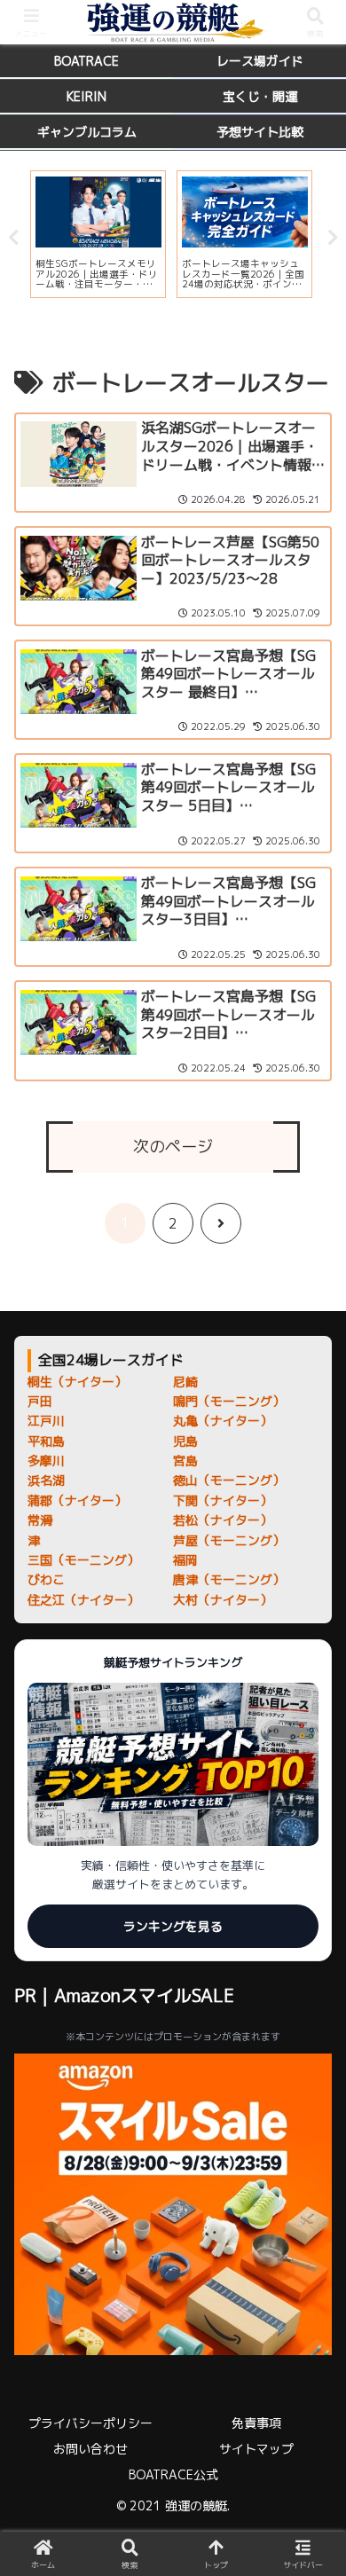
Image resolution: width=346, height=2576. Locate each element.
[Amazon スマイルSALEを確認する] (173, 2204)
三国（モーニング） (83, 1560)
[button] (311, 2316)
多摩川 (46, 1461)
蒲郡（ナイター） (77, 1500)
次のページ (173, 1147)
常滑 (40, 1520)
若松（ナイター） (223, 1520)
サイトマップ (256, 2449)
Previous (13, 238)
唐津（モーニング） (229, 1579)
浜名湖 (46, 1480)
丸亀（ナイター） (223, 1421)
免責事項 (256, 2423)
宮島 (185, 1461)
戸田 (40, 1401)
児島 (185, 1441)
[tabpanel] (98, 234)
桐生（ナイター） (77, 1382)
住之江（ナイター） (83, 1600)
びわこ (46, 1579)
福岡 (185, 1560)
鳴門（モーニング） (229, 1401)
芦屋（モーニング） (229, 1540)
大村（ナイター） (223, 1600)
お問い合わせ (90, 2449)
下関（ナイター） (223, 1500)
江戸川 (46, 1421)
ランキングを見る (173, 1926)
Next (333, 238)
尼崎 (185, 1382)
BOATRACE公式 (173, 2474)
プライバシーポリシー (90, 2423)
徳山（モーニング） (229, 1480)
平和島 (46, 1441)
